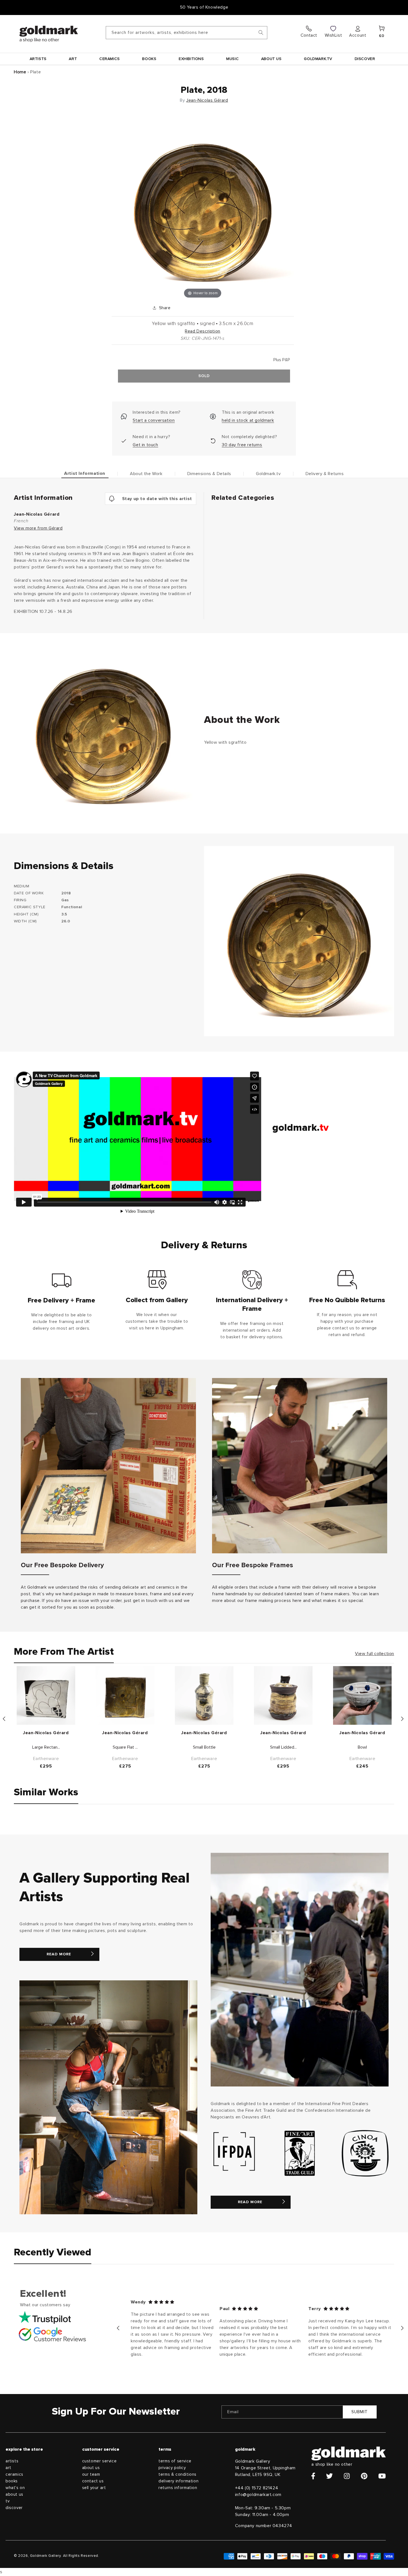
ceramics (14, 2474)
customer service (100, 2461)
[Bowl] (362, 1695)
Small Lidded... (283, 1747)
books (12, 2481)
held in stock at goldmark (248, 420)
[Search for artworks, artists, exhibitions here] (261, 33)
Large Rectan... (46, 1747)
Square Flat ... (125, 1747)
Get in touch (145, 445)
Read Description (203, 331)
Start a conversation (154, 420)
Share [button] (165, 308)
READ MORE (59, 1954)
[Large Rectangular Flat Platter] (46, 1695)
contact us (93, 2481)
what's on (15, 2488)
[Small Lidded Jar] (283, 1695)
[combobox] (187, 33)
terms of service (175, 2461)
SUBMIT (360, 2412)
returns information (178, 2488)
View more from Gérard (38, 528)
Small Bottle (204, 1747)
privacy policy (172, 2468)
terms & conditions (177, 2474)
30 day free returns (242, 445)
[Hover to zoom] (203, 208)
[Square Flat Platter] (125, 1695)
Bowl (362, 1747)
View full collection (375, 1654)
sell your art (94, 2488)
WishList (333, 35)
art (8, 2468)
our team (91, 2474)
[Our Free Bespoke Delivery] (108, 1466)
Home (20, 72)
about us (14, 2494)
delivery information (178, 2481)
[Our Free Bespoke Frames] (300, 1466)
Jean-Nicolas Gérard (207, 100)
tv (7, 2501)
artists (12, 2461)
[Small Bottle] (204, 1695)
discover (14, 2508)
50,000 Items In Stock (204, 7)
